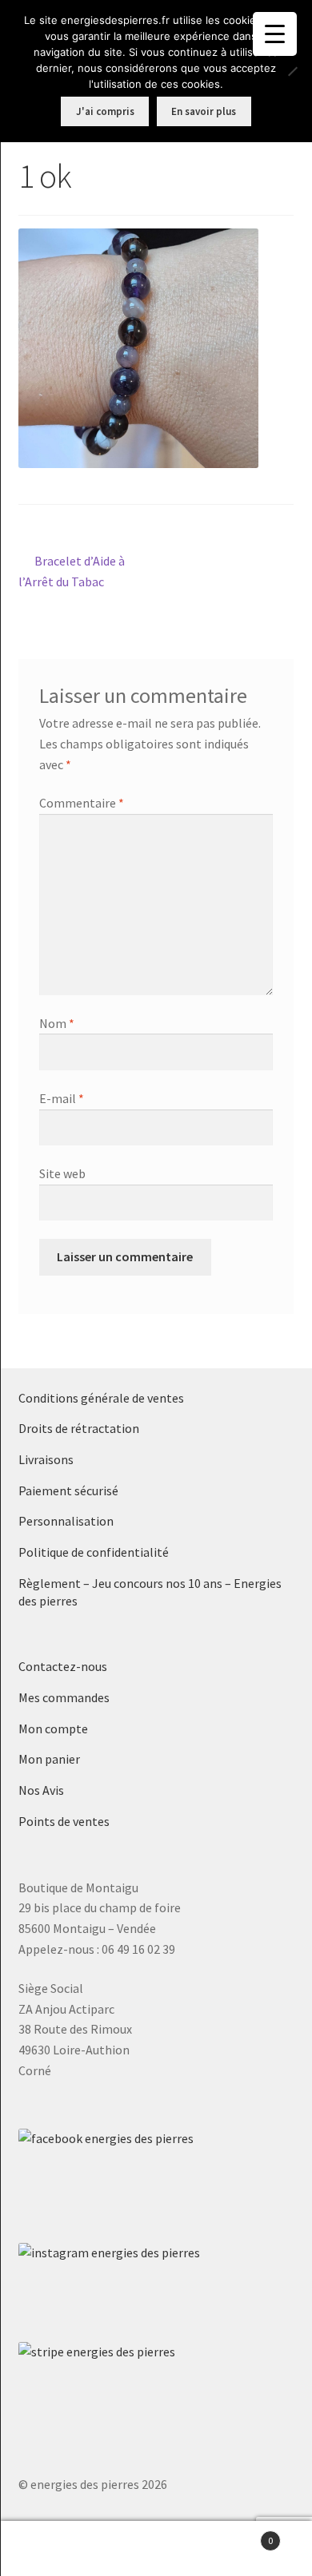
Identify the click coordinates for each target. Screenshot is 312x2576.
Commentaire (82, 803)
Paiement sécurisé (68, 1490)
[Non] (292, 71)
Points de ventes (64, 1821)
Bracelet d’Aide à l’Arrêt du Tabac (72, 571)
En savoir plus (204, 111)
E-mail (62, 1098)
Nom (57, 1023)
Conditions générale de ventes (101, 1398)
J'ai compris (105, 111)
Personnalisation (66, 1521)
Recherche (156, 2549)
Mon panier (49, 1759)
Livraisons (46, 1459)
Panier (240, 2535)
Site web (62, 1173)
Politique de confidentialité (94, 1552)
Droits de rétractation (79, 1428)
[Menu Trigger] (275, 34)
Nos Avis (41, 1790)
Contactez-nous (63, 1666)
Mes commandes (64, 1697)
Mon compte (53, 1729)
